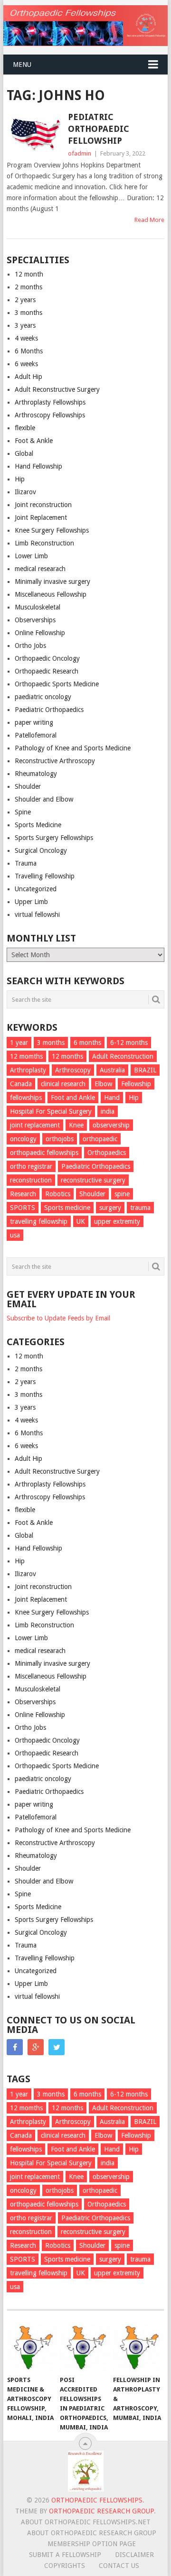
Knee (76, 1125)
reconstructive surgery (93, 1180)
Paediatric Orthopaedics (49, 710)
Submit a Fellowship (65, 2555)
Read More (149, 220)
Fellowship (136, 1084)
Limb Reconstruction (44, 543)
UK (81, 1221)
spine (122, 1194)
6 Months (29, 351)
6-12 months (129, 1043)
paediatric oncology (43, 697)
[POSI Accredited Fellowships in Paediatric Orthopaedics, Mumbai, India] (85, 2347)
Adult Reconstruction (123, 1056)
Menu (22, 65)
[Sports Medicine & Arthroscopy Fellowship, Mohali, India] (32, 2347)
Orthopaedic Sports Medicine (57, 684)
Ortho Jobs (30, 646)
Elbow (103, 1084)
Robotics (58, 1194)
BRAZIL (145, 1070)
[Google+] (36, 2047)
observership (111, 1125)
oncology (23, 1139)
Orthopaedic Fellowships (97, 2500)
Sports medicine (67, 1208)
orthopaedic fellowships (44, 1153)
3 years (25, 325)
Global (24, 453)
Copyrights (65, 2566)
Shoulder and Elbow (44, 799)
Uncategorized (36, 889)
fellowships (26, 1098)
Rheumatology (36, 774)
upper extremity (117, 1221)
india (108, 1111)
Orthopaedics (107, 1153)
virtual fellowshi (37, 914)
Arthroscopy (73, 1070)
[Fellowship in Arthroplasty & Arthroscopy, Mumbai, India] (138, 2347)
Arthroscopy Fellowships (50, 415)
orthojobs (60, 1139)
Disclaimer (134, 2555)
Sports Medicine (38, 825)
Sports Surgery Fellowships (54, 838)
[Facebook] (15, 2047)
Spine (23, 812)
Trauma (26, 863)
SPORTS (23, 1208)
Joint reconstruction (43, 505)
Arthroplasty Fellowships (50, 402)
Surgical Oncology (41, 850)
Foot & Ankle (34, 441)
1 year (19, 1043)
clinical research (63, 1084)
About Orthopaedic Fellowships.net (86, 2522)
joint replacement (35, 1125)
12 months (67, 1056)
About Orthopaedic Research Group (92, 2533)
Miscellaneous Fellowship (51, 594)
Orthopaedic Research (47, 671)
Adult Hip (28, 377)
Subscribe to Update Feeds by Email (58, 1318)
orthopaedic (100, 1139)
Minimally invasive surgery (52, 582)
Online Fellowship (40, 633)
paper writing (34, 722)
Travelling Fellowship (45, 876)
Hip (20, 479)
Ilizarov (25, 492)
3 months (28, 313)
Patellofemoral (36, 735)
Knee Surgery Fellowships (52, 530)
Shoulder (28, 786)
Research (23, 1194)
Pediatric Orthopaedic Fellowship (99, 129)
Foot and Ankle (73, 1098)
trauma (140, 1208)
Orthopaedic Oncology (47, 658)
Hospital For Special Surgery (51, 1111)
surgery (110, 1208)
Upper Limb (31, 902)
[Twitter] (57, 2047)
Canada (21, 1084)
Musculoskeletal (38, 607)
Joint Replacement (41, 517)
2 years (25, 300)
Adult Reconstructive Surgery (57, 389)
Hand (112, 1098)
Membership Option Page (92, 2544)
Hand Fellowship (38, 466)
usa (15, 1235)
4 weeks (26, 338)
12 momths (26, 1056)
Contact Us (119, 2566)
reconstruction (31, 1180)
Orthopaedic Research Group (101, 2511)
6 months (87, 1043)
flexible (25, 428)
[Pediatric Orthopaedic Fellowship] (35, 134)
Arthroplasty (28, 1070)
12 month (29, 274)
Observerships (35, 620)
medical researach (40, 569)
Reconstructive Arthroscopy (55, 761)
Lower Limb (31, 556)
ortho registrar (31, 1166)
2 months (28, 287)
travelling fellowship (39, 1221)
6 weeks (26, 364)
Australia (112, 1070)
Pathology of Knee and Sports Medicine (73, 748)
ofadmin (80, 153)
